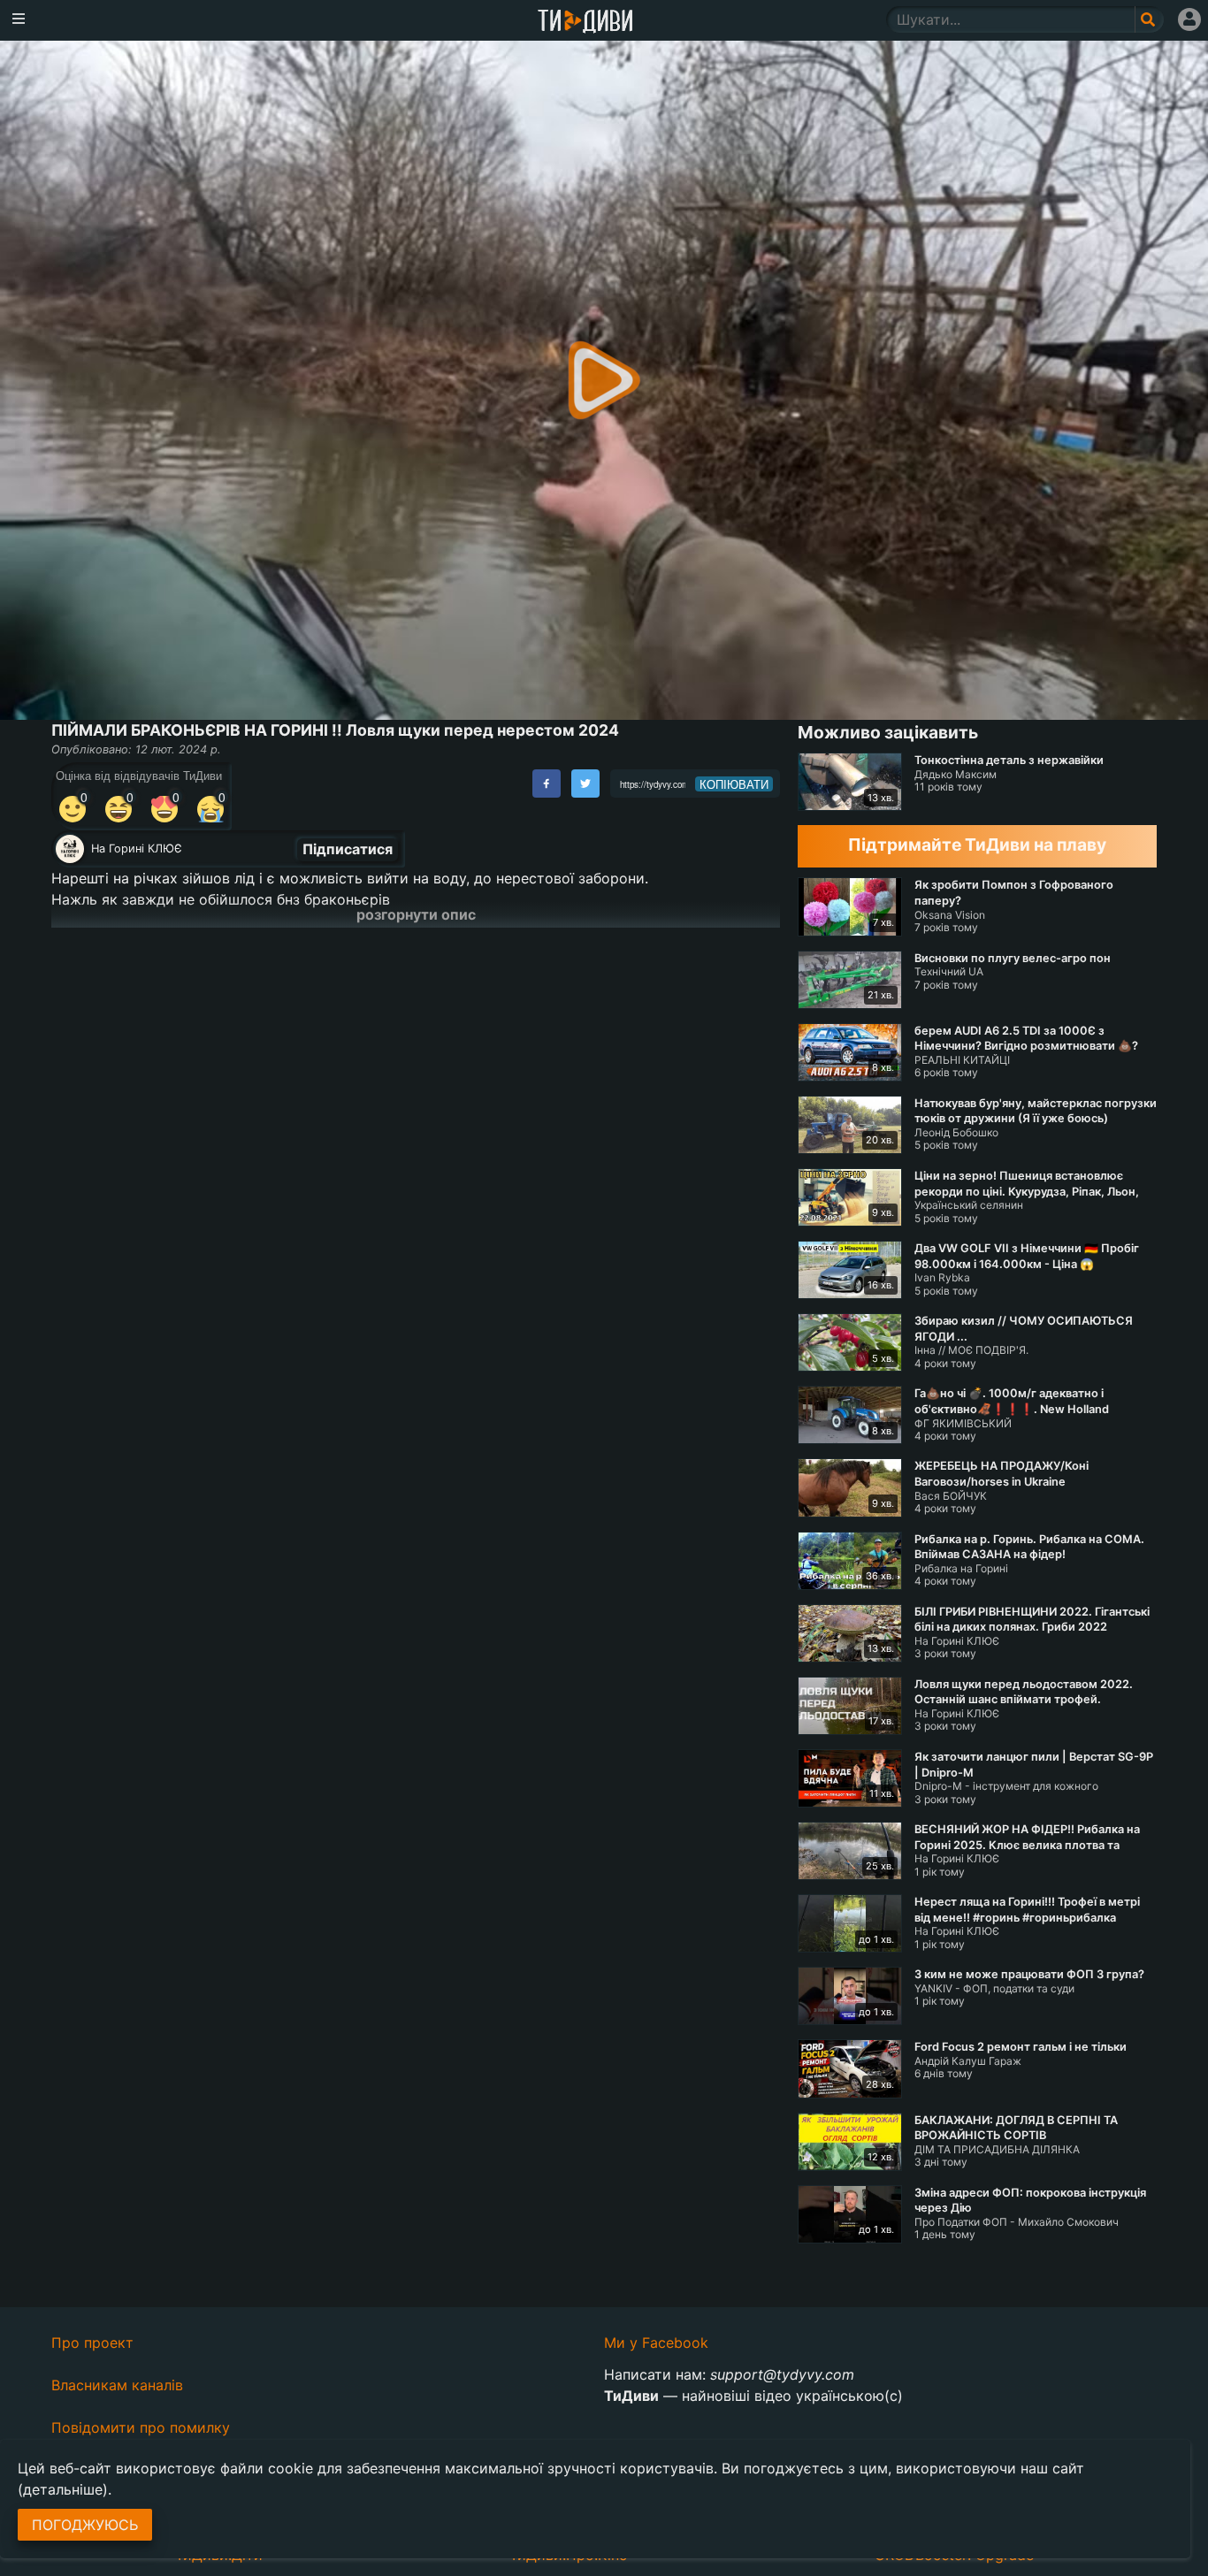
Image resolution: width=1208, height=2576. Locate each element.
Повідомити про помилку (141, 2427)
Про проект (92, 2343)
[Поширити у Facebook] (547, 784)
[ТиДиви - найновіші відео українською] (585, 23)
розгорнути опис (416, 914)
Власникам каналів (117, 2385)
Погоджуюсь (85, 2525)
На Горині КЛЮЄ (137, 848)
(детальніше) (63, 2489)
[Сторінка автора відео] (70, 849)
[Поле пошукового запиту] (1149, 19)
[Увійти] (1189, 19)
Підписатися (348, 849)
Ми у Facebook (656, 2343)
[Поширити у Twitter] (585, 784)
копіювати (734, 784)
